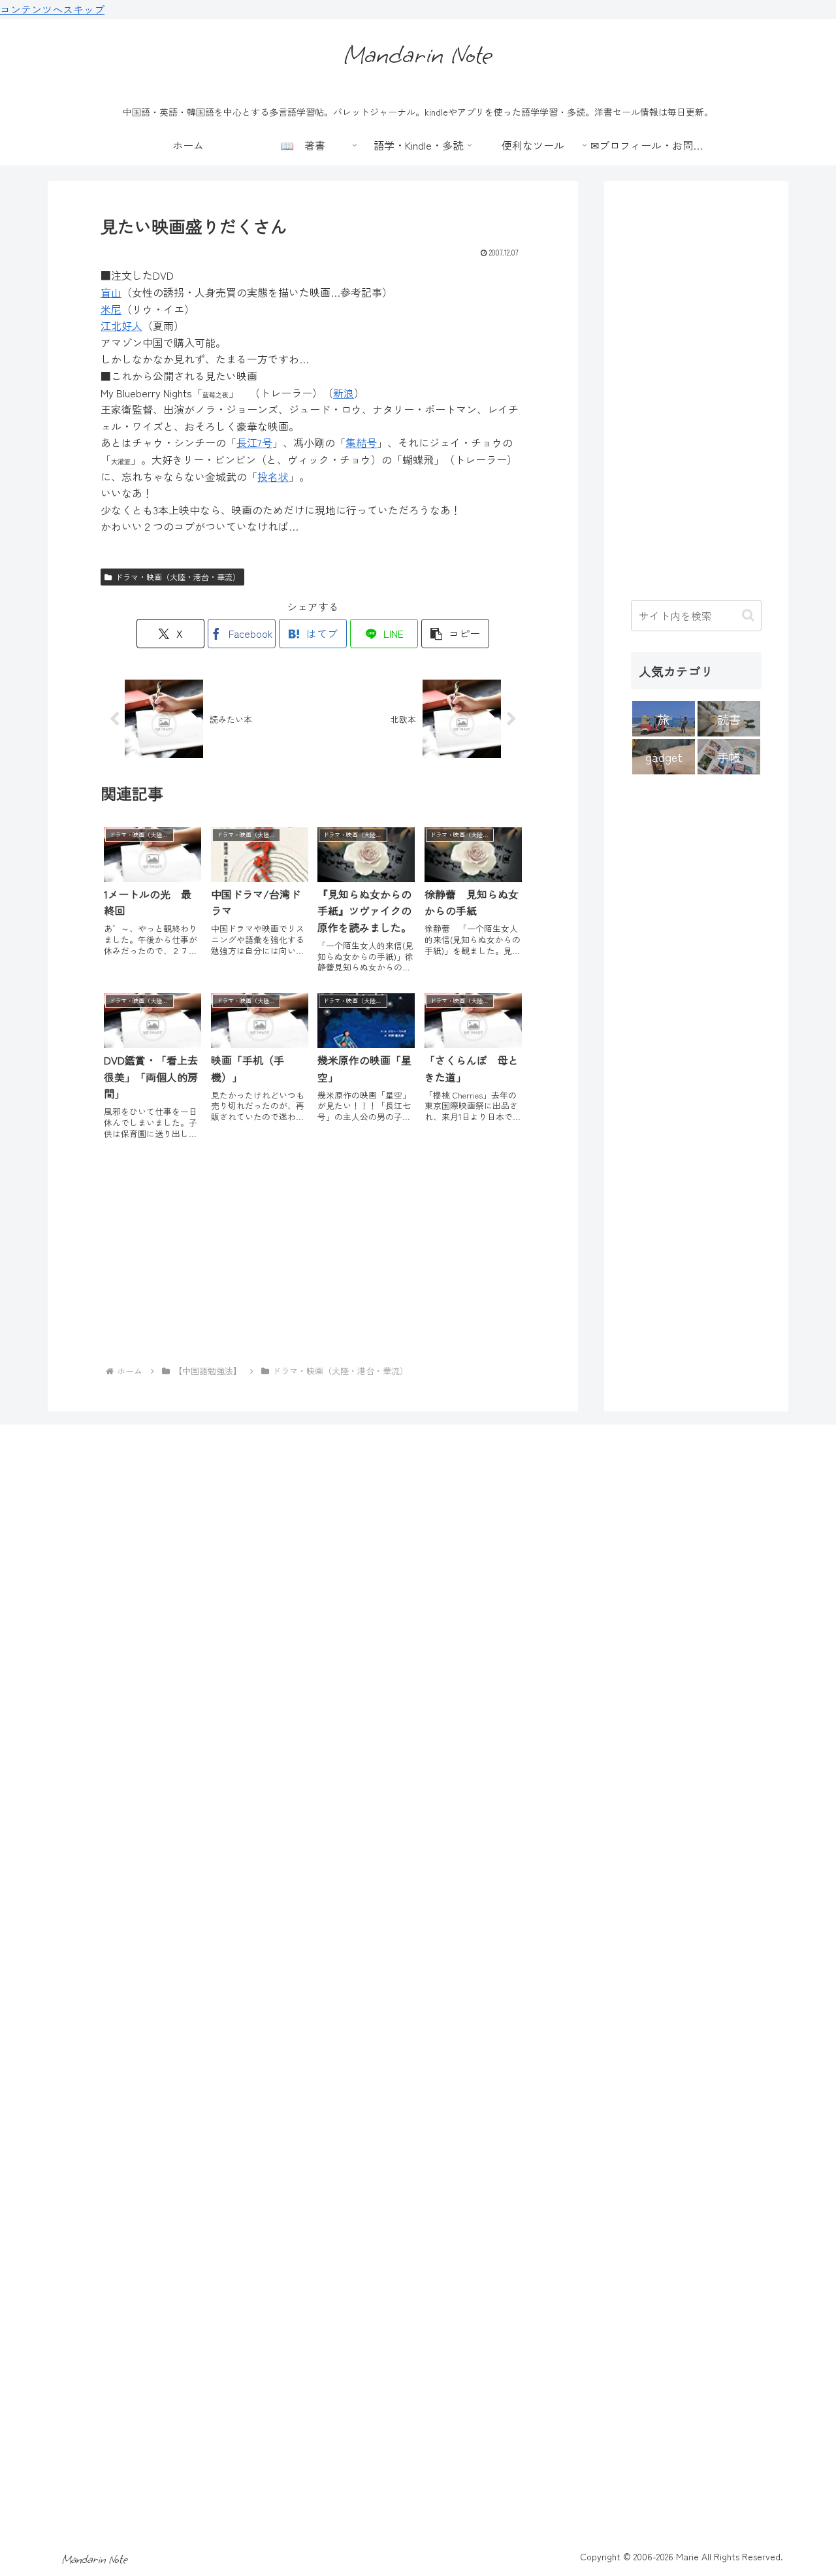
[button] (455, 634)
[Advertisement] (313, 1258)
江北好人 (121, 325)
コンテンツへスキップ (52, 9)
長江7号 (254, 442)
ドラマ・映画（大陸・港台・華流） (178, 577)
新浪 (344, 393)
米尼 (111, 309)
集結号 (361, 442)
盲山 (111, 292)
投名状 (273, 476)
